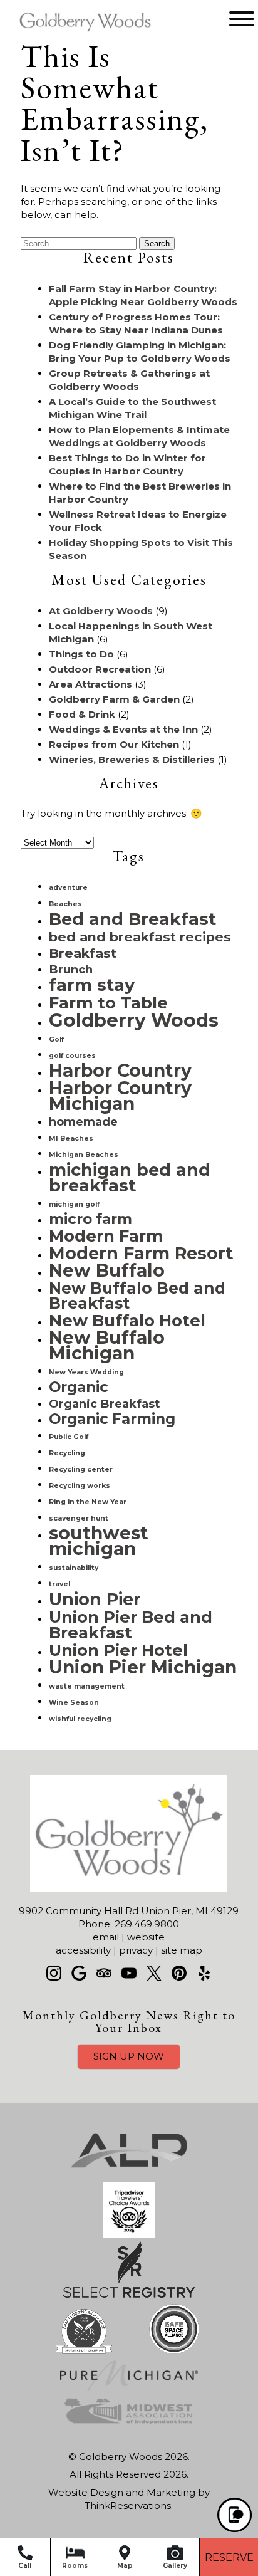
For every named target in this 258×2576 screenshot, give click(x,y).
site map (182, 1950)
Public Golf (69, 1437)
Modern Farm (106, 1236)
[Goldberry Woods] (67, 33)
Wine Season (74, 1703)
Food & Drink (82, 714)
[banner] (129, 2286)
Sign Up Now (129, 2056)
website (146, 1937)
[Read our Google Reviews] (79, 1973)
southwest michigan (99, 1541)
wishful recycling (80, 1719)
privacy (136, 1950)
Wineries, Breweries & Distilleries (132, 759)
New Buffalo (107, 1270)
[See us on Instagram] (54, 1973)
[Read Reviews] (104, 1973)
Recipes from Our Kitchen (114, 744)
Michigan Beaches (84, 1155)
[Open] (242, 19)
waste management (87, 1686)
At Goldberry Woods (101, 611)
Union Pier (95, 1599)
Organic (79, 1387)
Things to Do (81, 654)
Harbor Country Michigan (120, 1096)
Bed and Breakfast (132, 919)
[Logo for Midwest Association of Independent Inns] (129, 2425)
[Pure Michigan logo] (129, 2388)
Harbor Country (120, 1071)
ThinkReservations (128, 2505)
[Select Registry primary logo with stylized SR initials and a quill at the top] (129, 2294)
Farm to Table (108, 1003)
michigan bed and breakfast (130, 1178)
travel (59, 1584)
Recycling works (80, 1486)
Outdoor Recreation (100, 669)
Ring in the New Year (88, 1502)
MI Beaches (71, 1139)
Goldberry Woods (134, 1020)
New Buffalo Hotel (127, 1320)
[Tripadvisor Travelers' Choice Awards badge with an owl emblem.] (129, 2235)
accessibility (83, 1950)
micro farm (90, 1219)
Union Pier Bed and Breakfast (131, 1625)
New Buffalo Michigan (107, 1345)
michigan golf (74, 1204)
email (106, 1937)
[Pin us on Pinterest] (179, 1973)
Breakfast (83, 953)
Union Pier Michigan (143, 1667)
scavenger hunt (79, 1518)
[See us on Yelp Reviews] (204, 1973)
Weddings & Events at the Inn (123, 729)
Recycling (67, 1453)
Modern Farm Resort (141, 1253)
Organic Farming (112, 1419)
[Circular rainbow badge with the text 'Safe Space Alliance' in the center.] (174, 2354)
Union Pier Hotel (118, 1650)
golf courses (72, 1056)
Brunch (71, 969)
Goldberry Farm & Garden (114, 699)
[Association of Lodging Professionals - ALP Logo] (129, 2175)
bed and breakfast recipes (140, 937)
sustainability (74, 1568)
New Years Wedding (86, 1372)
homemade (83, 1122)
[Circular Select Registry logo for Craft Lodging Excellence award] (84, 2354)
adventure (68, 888)
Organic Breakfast (104, 1404)
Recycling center (81, 1469)
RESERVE (229, 2558)
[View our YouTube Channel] (129, 1973)
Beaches (65, 904)
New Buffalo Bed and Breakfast (137, 1296)
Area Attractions (90, 684)
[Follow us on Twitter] (154, 1973)
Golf (56, 1039)
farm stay (92, 985)
